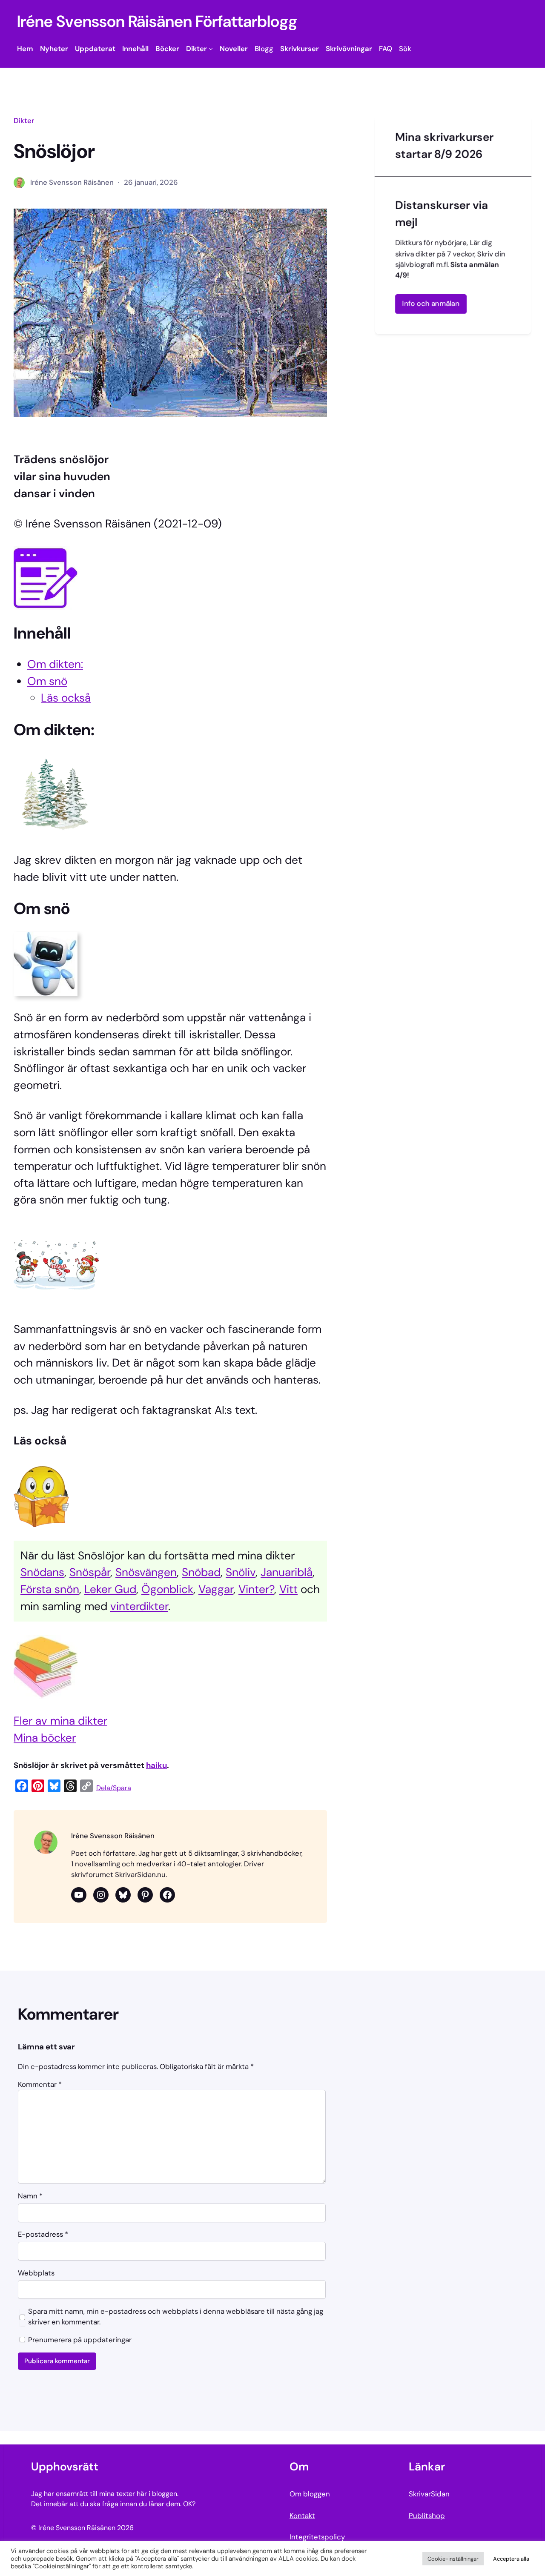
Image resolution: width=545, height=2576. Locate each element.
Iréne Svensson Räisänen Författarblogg (157, 21)
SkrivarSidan (429, 2494)
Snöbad (201, 1572)
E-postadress (43, 2234)
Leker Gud (110, 1589)
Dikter (24, 120)
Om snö (47, 681)
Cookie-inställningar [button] (453, 2559)
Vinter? (256, 1589)
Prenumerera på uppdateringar (79, 2340)
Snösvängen (146, 1572)
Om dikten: (55, 664)
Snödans (42, 1572)
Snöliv (241, 1572)
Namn (30, 2196)
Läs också (66, 698)
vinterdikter (139, 1606)
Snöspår (90, 1572)
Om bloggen (310, 2494)
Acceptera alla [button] (511, 2559)
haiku (156, 1765)
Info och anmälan (431, 304)
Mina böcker (45, 1738)
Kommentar (40, 2084)
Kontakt (302, 2516)
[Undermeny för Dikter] (211, 49)
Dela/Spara (114, 1788)
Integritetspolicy (317, 2537)
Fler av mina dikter (60, 1721)
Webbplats (36, 2273)
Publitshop (427, 2516)
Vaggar (216, 1589)
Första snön (50, 1589)
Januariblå (287, 1572)
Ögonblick (167, 1589)
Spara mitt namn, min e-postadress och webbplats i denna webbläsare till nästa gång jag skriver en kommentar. (176, 2317)
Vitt (288, 1589)
